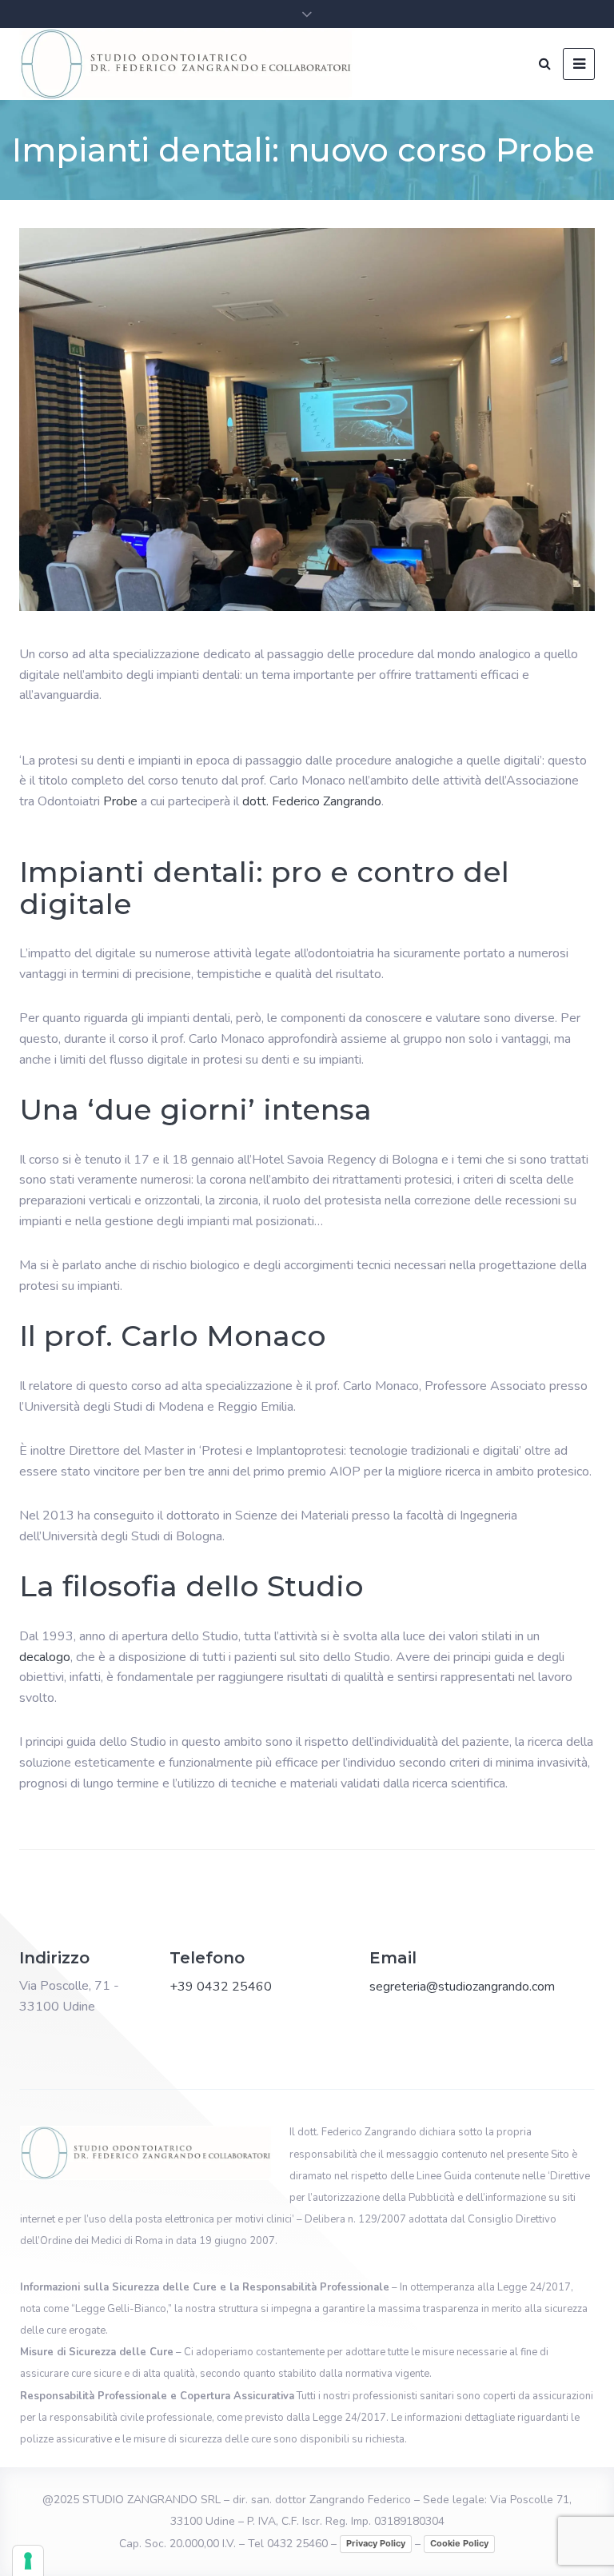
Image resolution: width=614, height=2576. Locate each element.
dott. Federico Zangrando (312, 801)
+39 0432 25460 (221, 1987)
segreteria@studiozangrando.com (462, 1987)
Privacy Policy (376, 2543)
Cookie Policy (459, 2543)
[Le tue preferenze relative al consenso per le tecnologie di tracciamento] (28, 2561)
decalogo (45, 1657)
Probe (120, 801)
